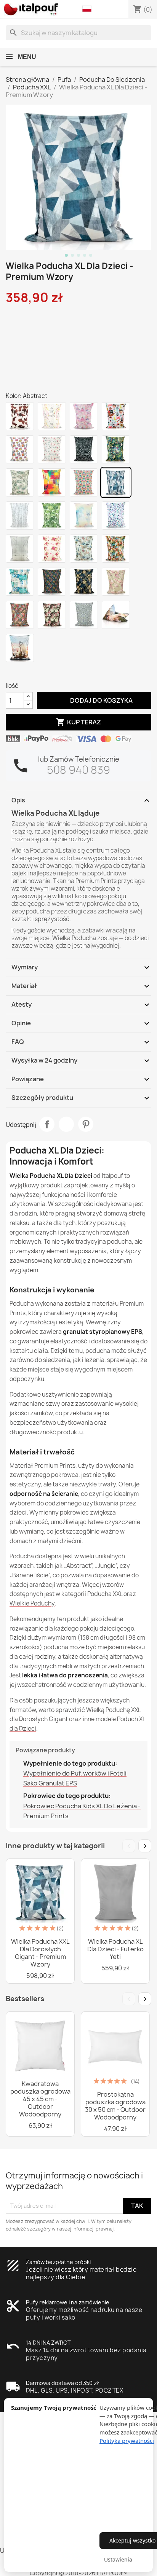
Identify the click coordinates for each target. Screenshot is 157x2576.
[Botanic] (20, 482)
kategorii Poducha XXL (92, 1594)
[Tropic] (116, 449)
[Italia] (52, 449)
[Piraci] (116, 416)
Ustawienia (118, 2559)
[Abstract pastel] (84, 516)
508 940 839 (78, 770)
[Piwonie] (52, 615)
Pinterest (86, 1124)
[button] (89, 9)
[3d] (116, 516)
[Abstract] (116, 482)
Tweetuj (66, 1124)
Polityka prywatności (127, 2441)
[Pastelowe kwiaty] (116, 582)
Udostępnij (47, 1124)
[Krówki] (52, 416)
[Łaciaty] (20, 416)
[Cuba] (116, 549)
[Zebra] (84, 449)
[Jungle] (52, 516)
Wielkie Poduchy (32, 1603)
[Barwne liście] (52, 582)
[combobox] (78, 33)
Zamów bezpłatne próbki (58, 2262)
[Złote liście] (84, 582)
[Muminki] (116, 615)
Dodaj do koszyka (94, 700)
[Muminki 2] (20, 648)
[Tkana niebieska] (84, 615)
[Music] (20, 516)
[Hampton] (20, 582)
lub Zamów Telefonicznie (79, 759)
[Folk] (84, 482)
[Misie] (52, 549)
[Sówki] (20, 449)
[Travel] (84, 549)
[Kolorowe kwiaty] (20, 615)
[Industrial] (20, 549)
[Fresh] (52, 482)
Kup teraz (78, 722)
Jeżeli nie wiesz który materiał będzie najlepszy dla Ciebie (81, 2273)
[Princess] (84, 416)
